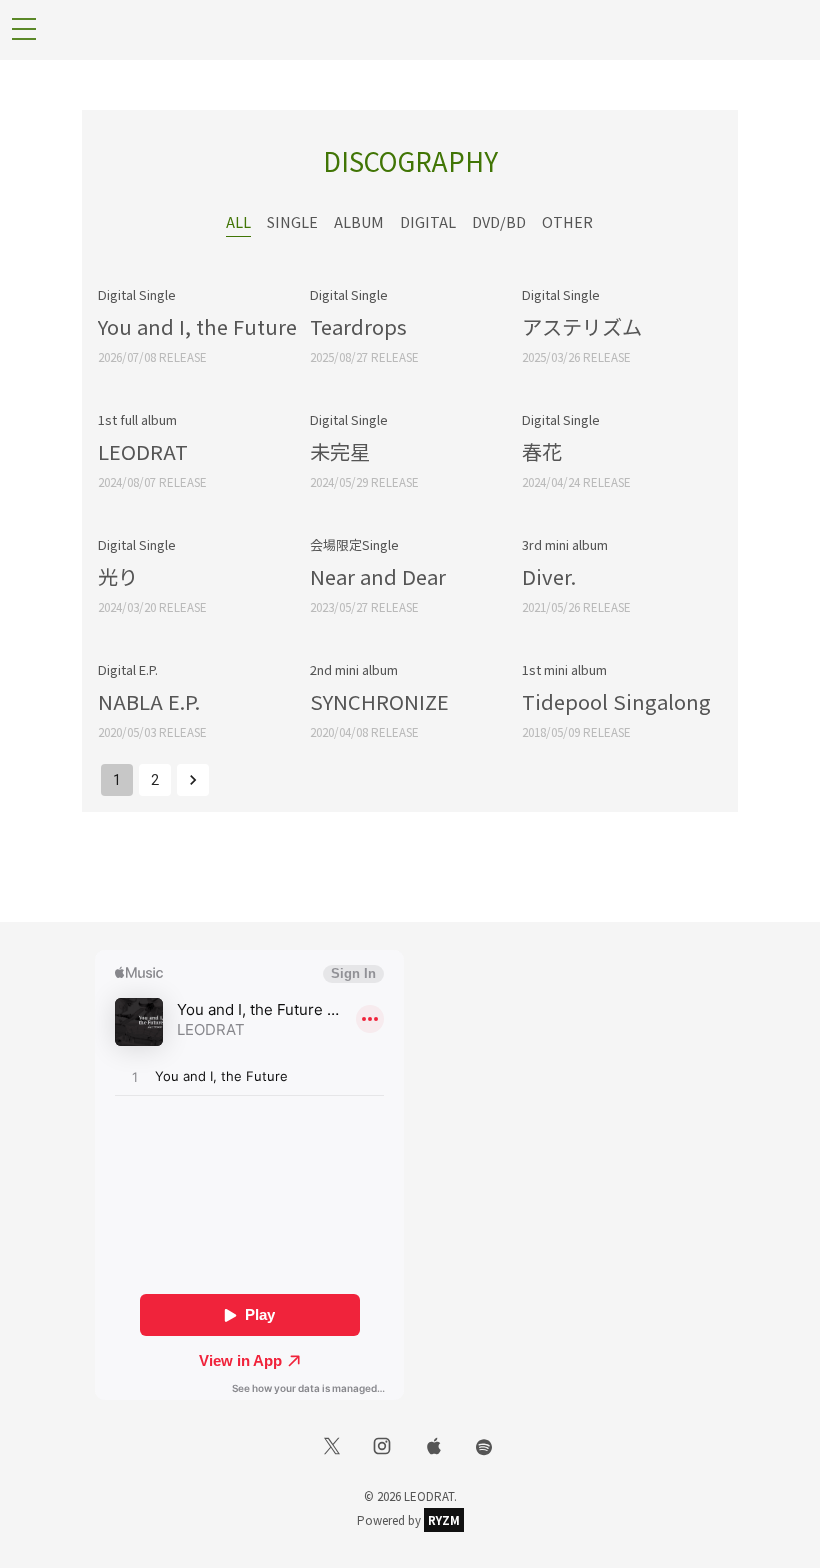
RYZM (444, 1520)
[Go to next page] (193, 780)
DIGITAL (428, 221)
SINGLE (292, 221)
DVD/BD (499, 221)
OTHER (567, 221)
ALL (238, 221)
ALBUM (359, 221)
